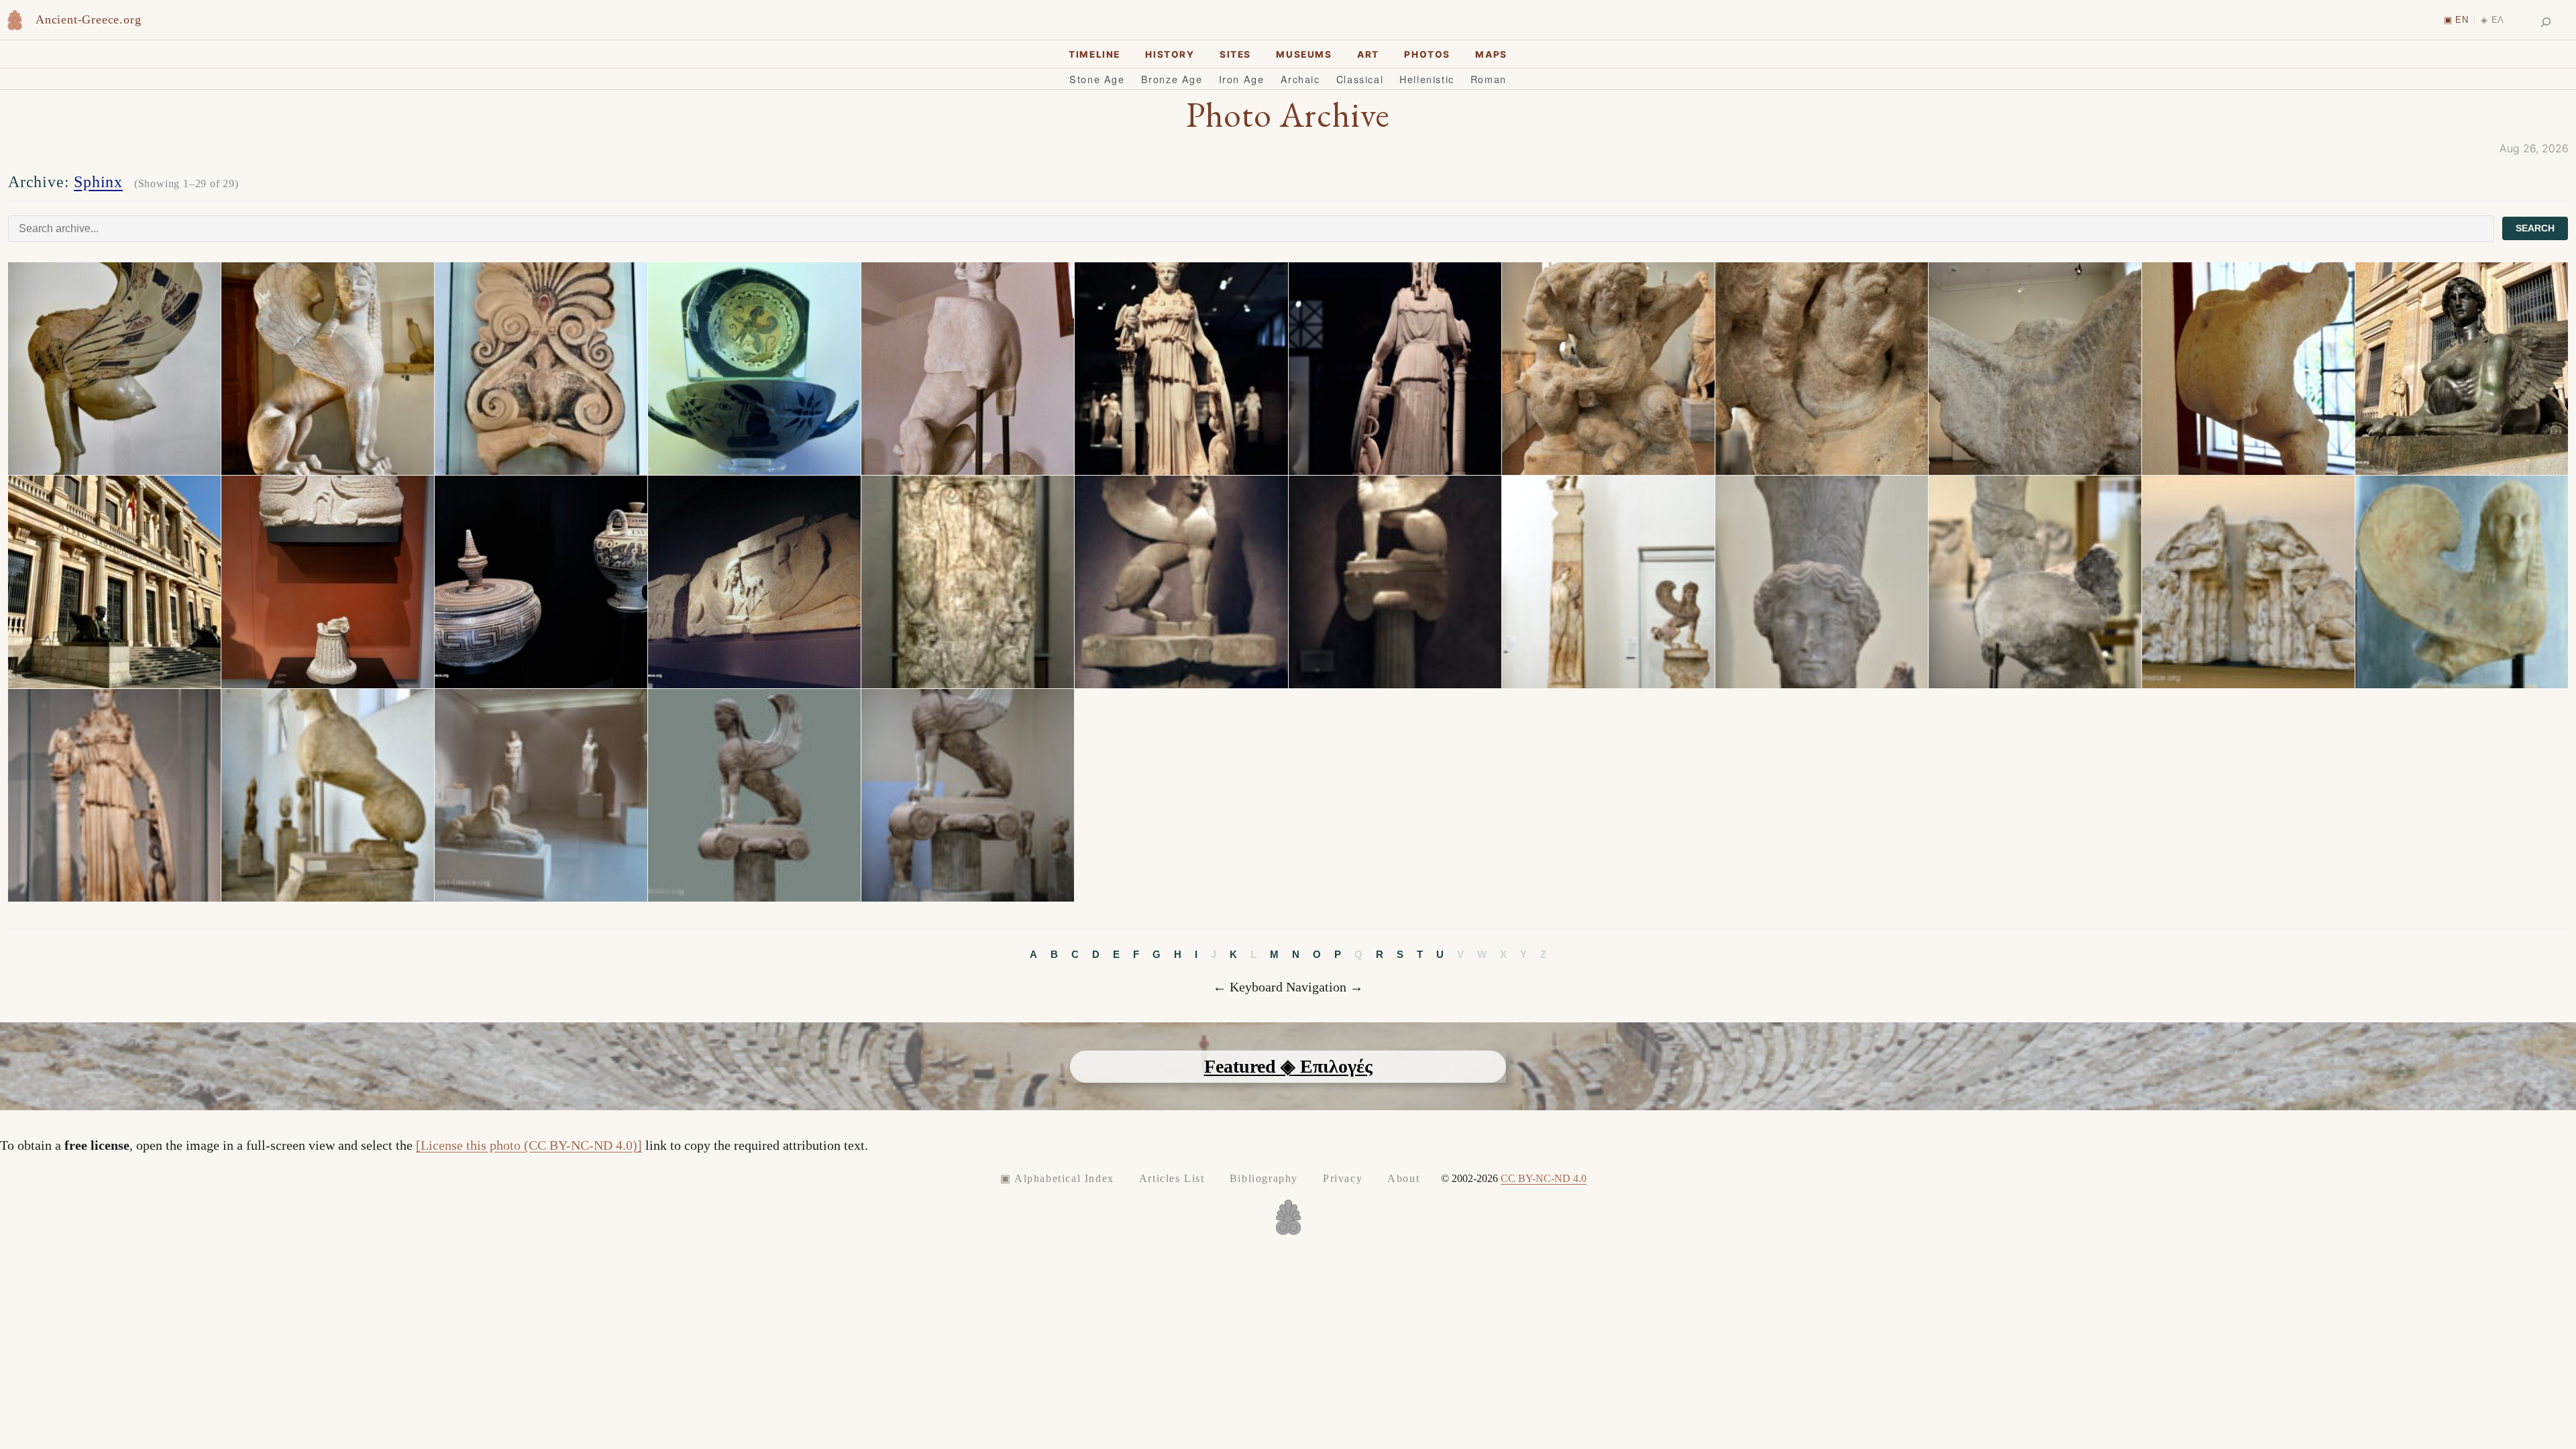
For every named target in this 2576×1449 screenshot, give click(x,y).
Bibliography (1264, 1178)
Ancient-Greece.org (88, 19)
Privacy (1343, 1178)
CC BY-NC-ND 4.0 (1544, 1178)
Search (2535, 228)
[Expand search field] (2546, 22)
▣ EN (2456, 20)
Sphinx (98, 182)
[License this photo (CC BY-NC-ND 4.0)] (529, 1145)
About (1403, 1178)
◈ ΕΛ (2492, 20)
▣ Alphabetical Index (1057, 1178)
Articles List (1172, 1178)
